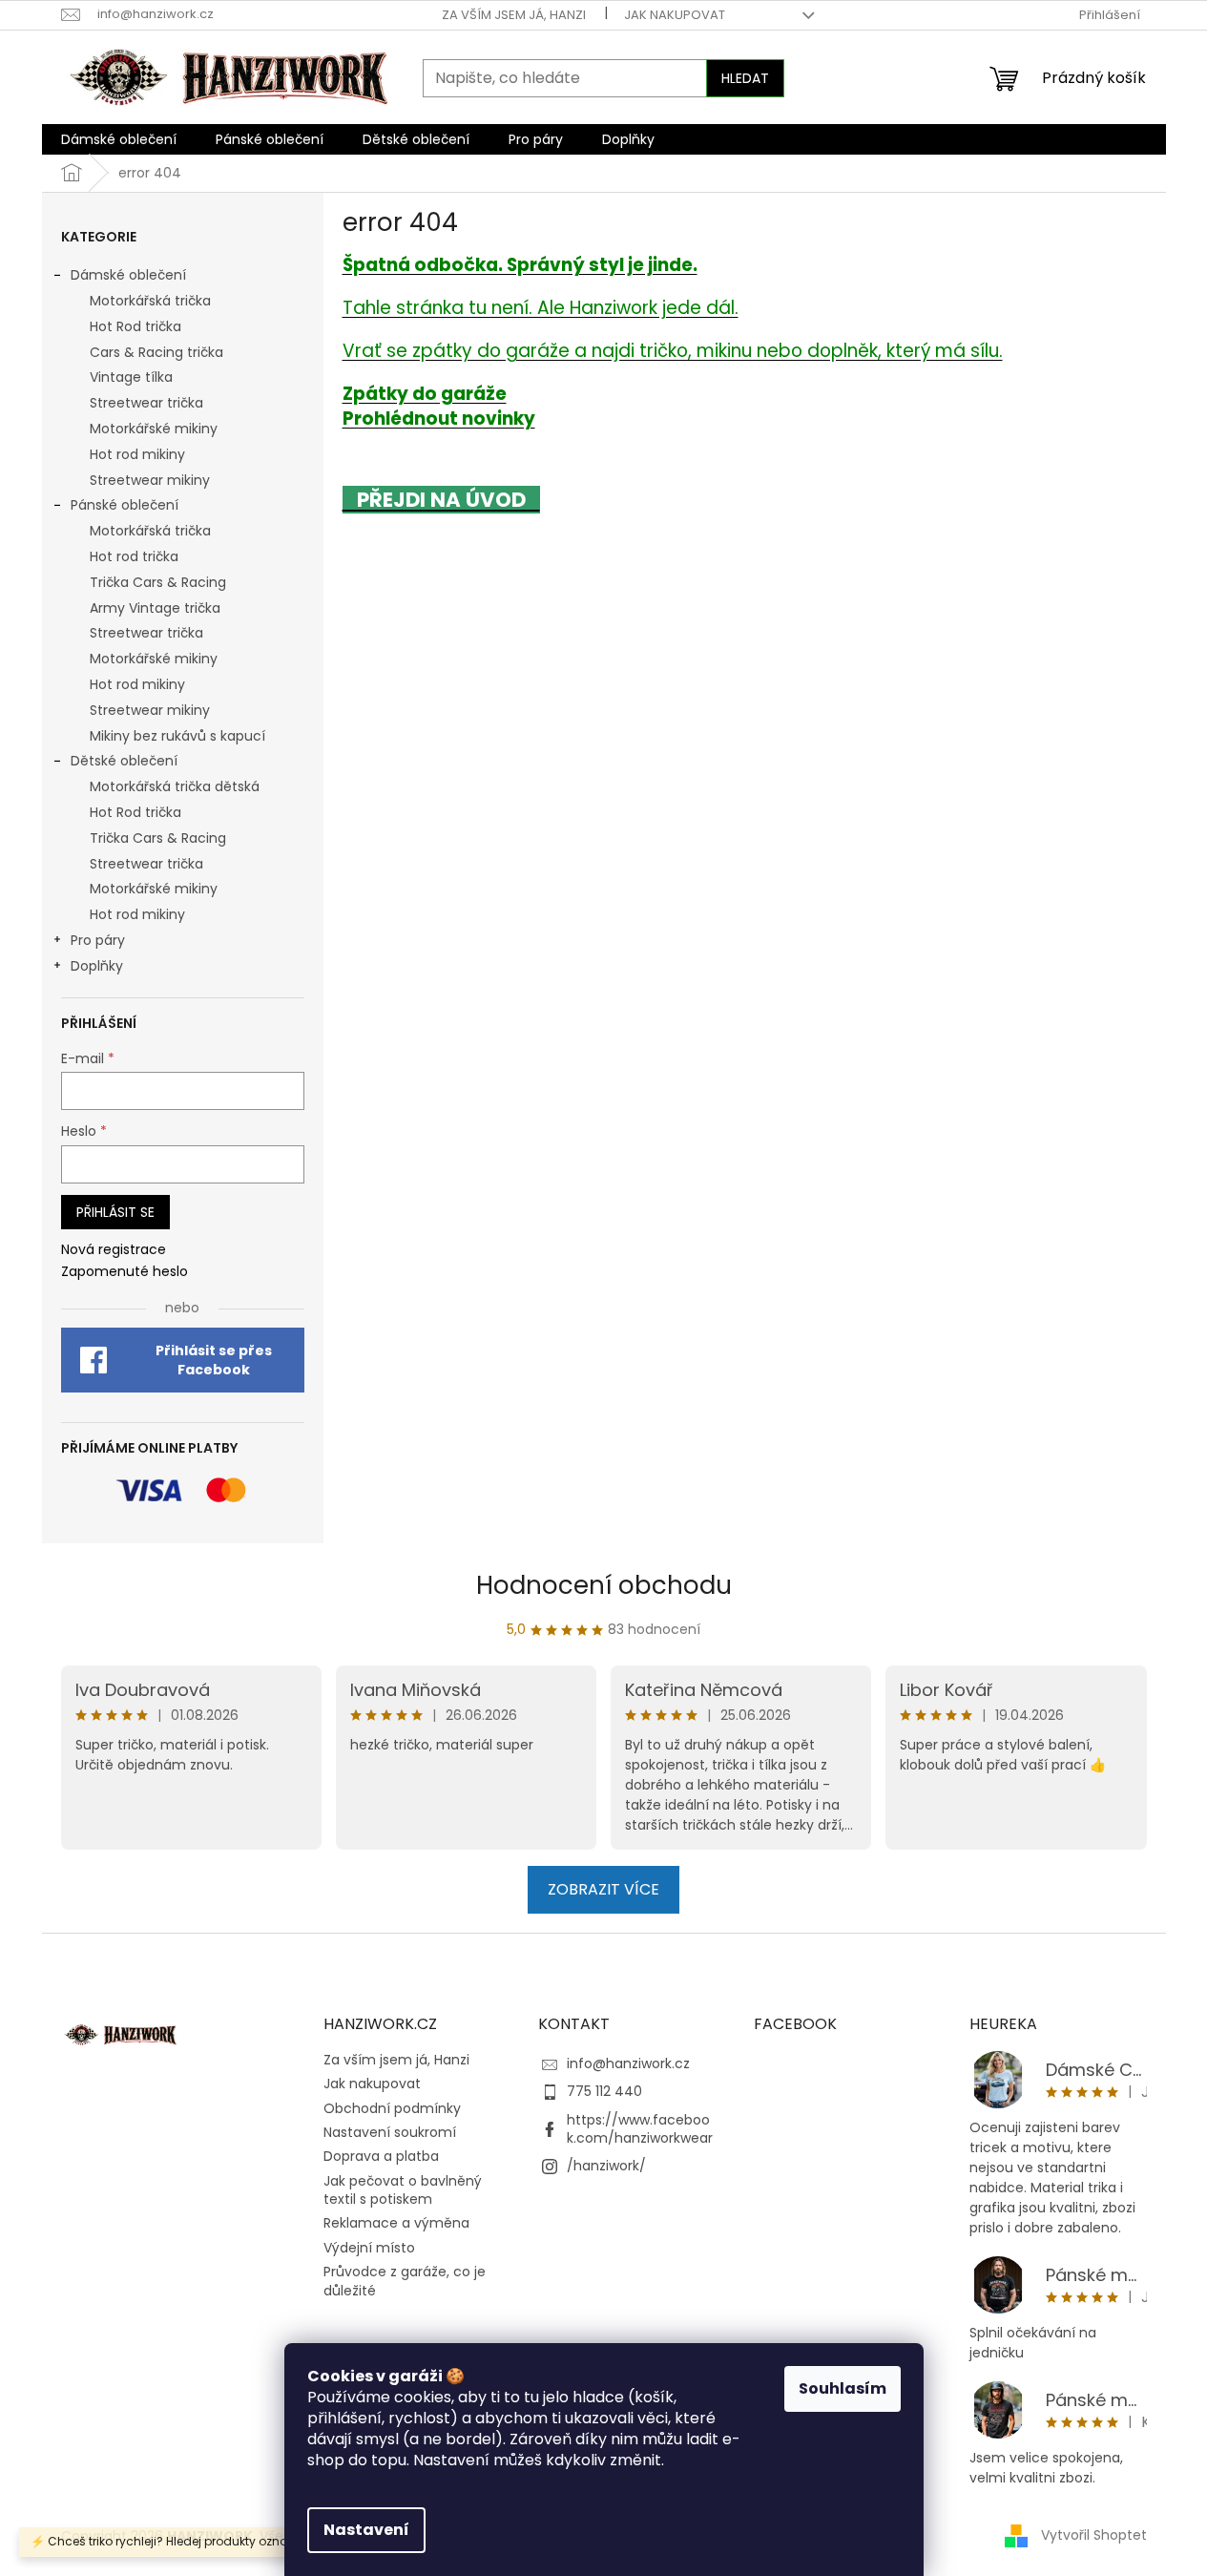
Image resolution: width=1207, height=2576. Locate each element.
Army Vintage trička (155, 608)
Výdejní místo (369, 2248)
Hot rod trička (134, 556)
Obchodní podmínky (392, 2108)
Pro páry (98, 940)
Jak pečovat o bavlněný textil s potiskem (403, 2190)
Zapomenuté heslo (125, 1272)
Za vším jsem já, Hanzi (514, 15)
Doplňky (97, 966)
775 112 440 (604, 2091)
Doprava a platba (381, 2156)
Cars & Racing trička (156, 352)
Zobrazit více (603, 1889)
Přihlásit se (115, 1212)
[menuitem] (119, 139)
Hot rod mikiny (137, 454)
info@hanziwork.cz (628, 2063)
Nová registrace (114, 1250)
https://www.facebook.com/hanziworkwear (640, 2129)
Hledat (745, 78)
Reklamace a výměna (396, 2223)
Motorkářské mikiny (154, 429)
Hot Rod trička (135, 326)
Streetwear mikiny (150, 480)
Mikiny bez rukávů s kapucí (177, 736)
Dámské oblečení (128, 275)
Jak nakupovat (675, 15)
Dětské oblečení (124, 761)
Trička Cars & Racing (158, 582)
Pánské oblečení (125, 505)
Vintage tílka (131, 377)
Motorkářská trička (150, 301)
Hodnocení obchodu (604, 1585)
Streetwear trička (146, 403)
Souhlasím (843, 2388)
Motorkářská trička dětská (175, 786)
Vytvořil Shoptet (1094, 2535)
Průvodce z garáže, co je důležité (405, 2281)
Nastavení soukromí (390, 2132)
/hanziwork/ (606, 2166)
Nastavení (366, 2530)
